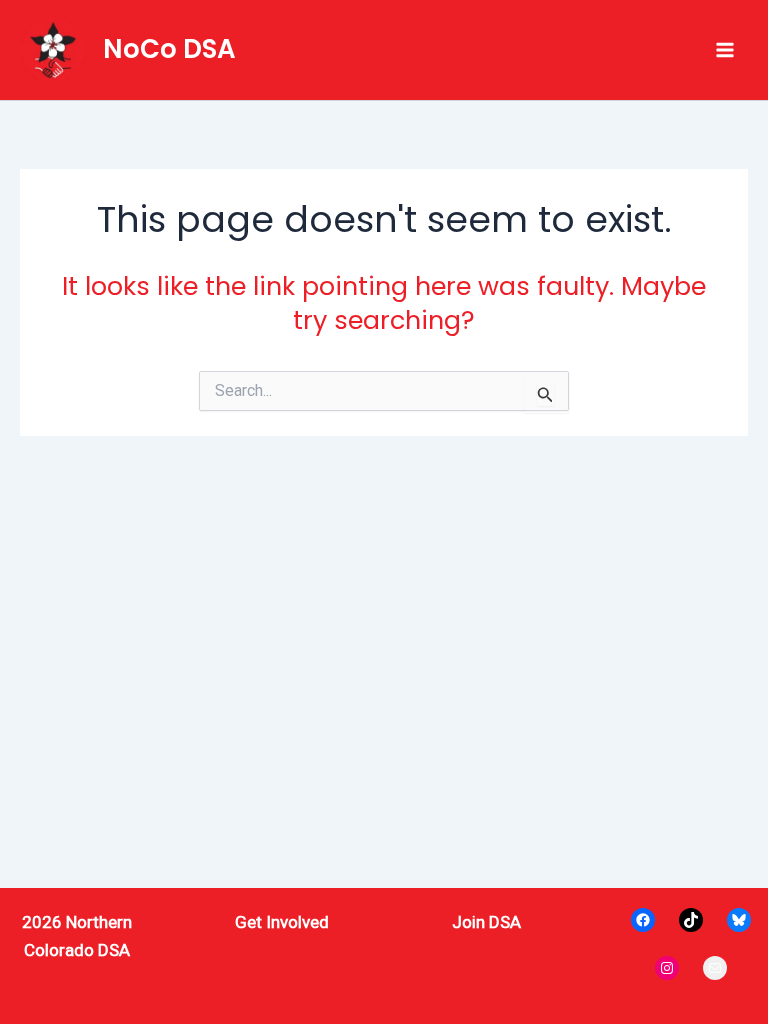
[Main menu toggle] (726, 50)
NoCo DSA (169, 49)
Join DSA (486, 922)
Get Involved (282, 922)
